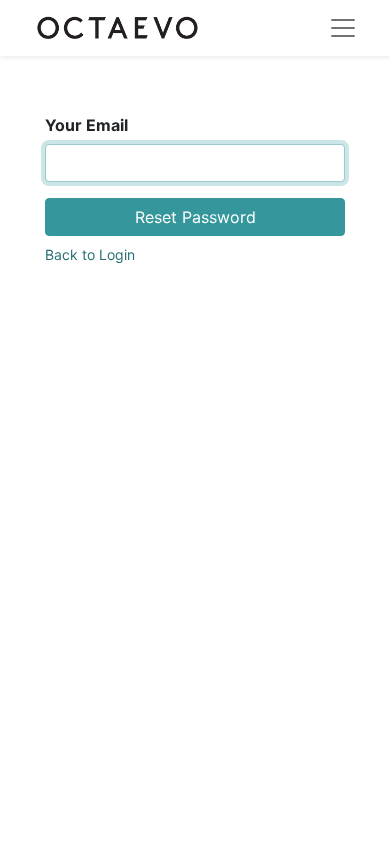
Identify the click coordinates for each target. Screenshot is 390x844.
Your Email (86, 125)
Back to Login (90, 254)
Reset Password (195, 217)
